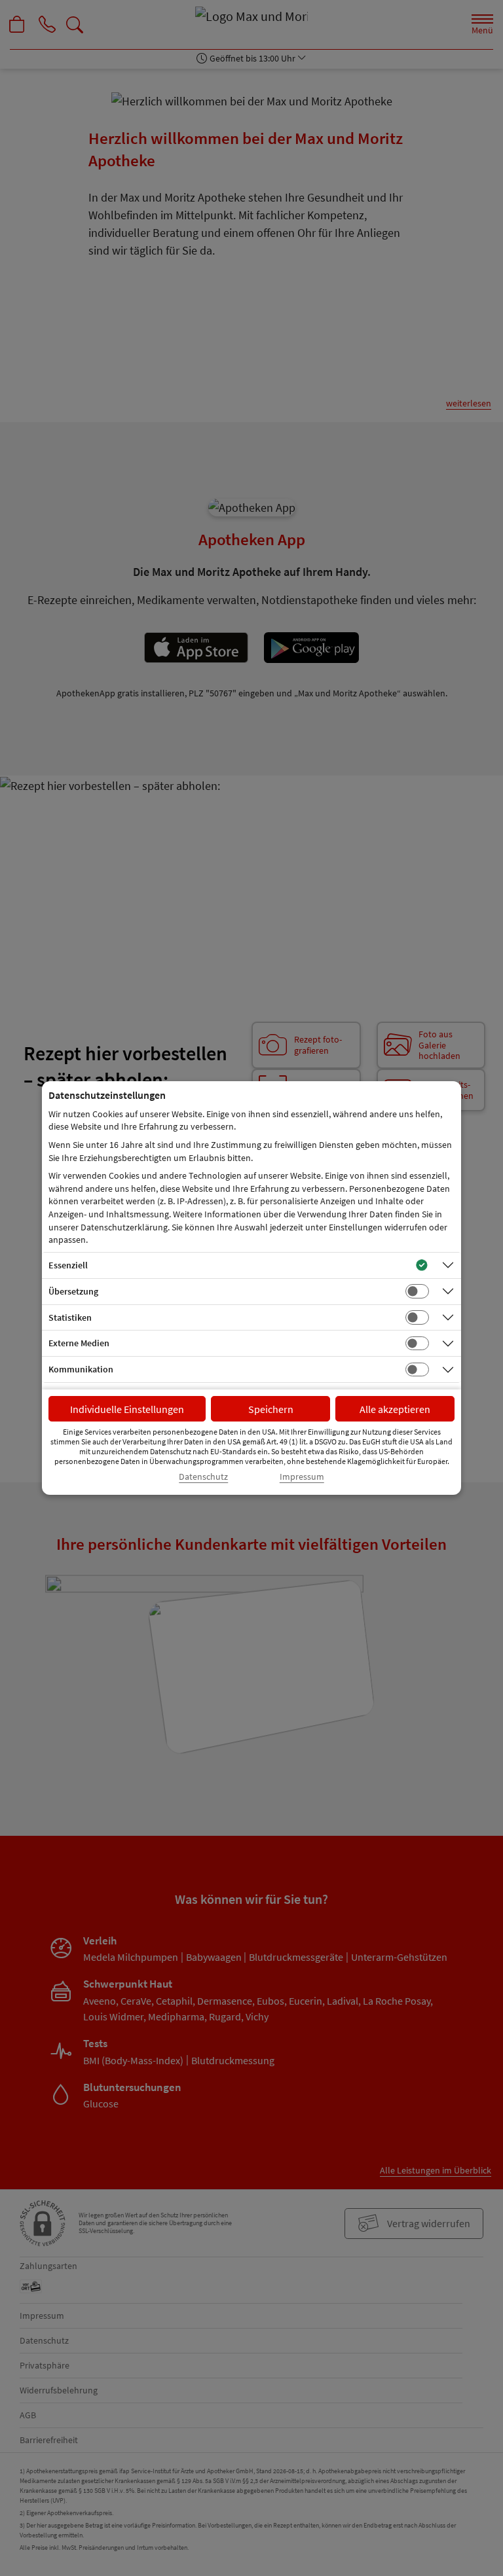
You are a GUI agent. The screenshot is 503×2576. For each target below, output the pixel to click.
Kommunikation (81, 1369)
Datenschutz (203, 1477)
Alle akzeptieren (395, 1409)
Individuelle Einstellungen (127, 1409)
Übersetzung (73, 1291)
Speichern (271, 1409)
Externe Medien (79, 1343)
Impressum (302, 1477)
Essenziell (68, 1265)
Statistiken (70, 1317)
